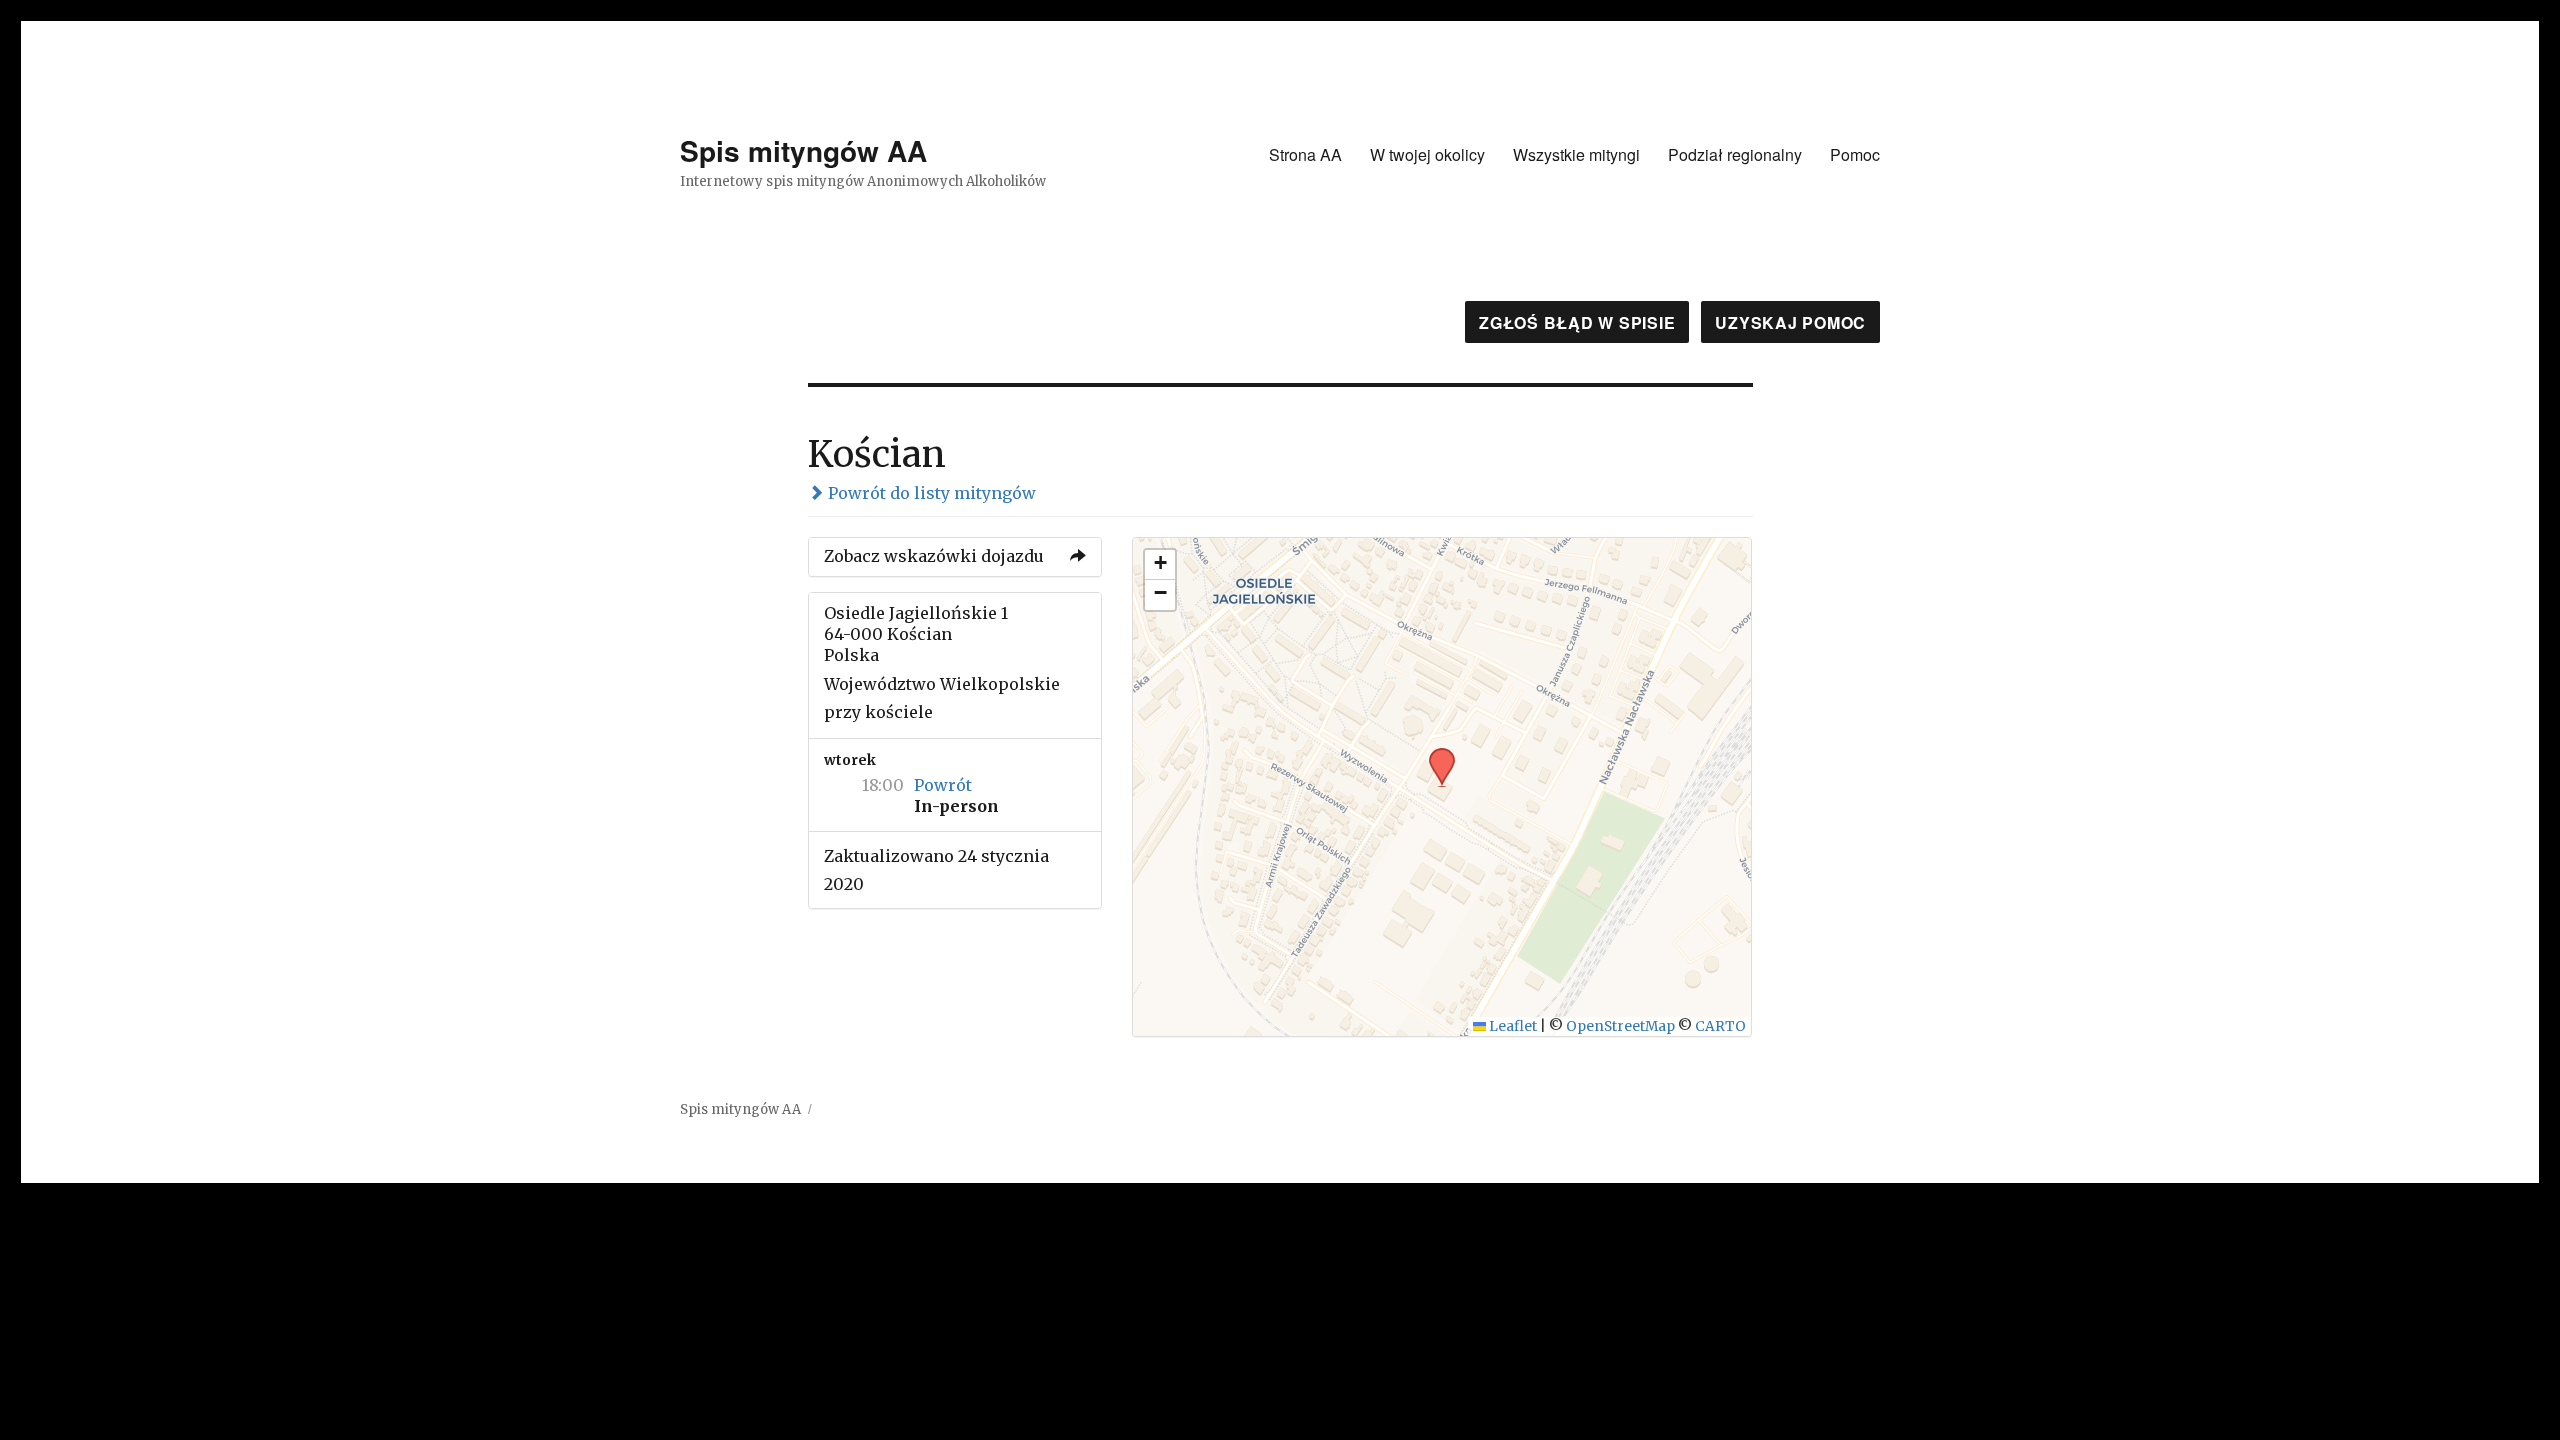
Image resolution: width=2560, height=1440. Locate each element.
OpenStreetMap (1620, 1026)
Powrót (943, 785)
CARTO (1720, 1026)
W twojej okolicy (1427, 154)
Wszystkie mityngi (1576, 154)
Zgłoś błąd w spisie (1577, 322)
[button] (1435, 754)
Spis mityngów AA (803, 150)
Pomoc (1855, 154)
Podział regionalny (1735, 154)
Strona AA (1305, 154)
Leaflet (1511, 1026)
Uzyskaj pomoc (1790, 322)
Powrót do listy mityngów (930, 493)
